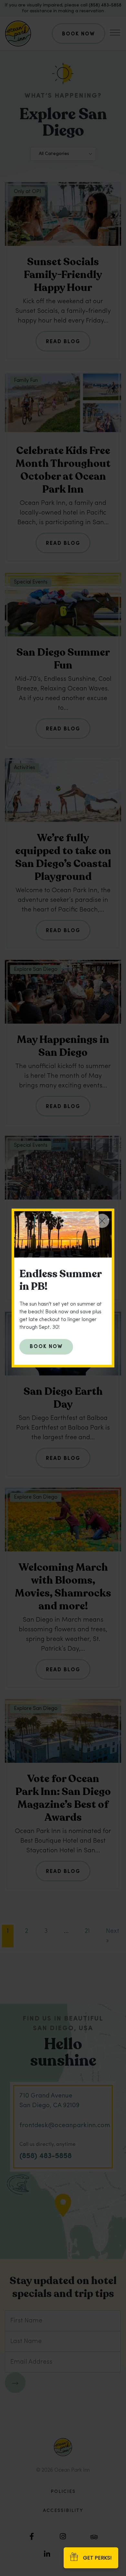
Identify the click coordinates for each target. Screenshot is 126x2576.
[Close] (102, 1221)
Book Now (46, 1347)
